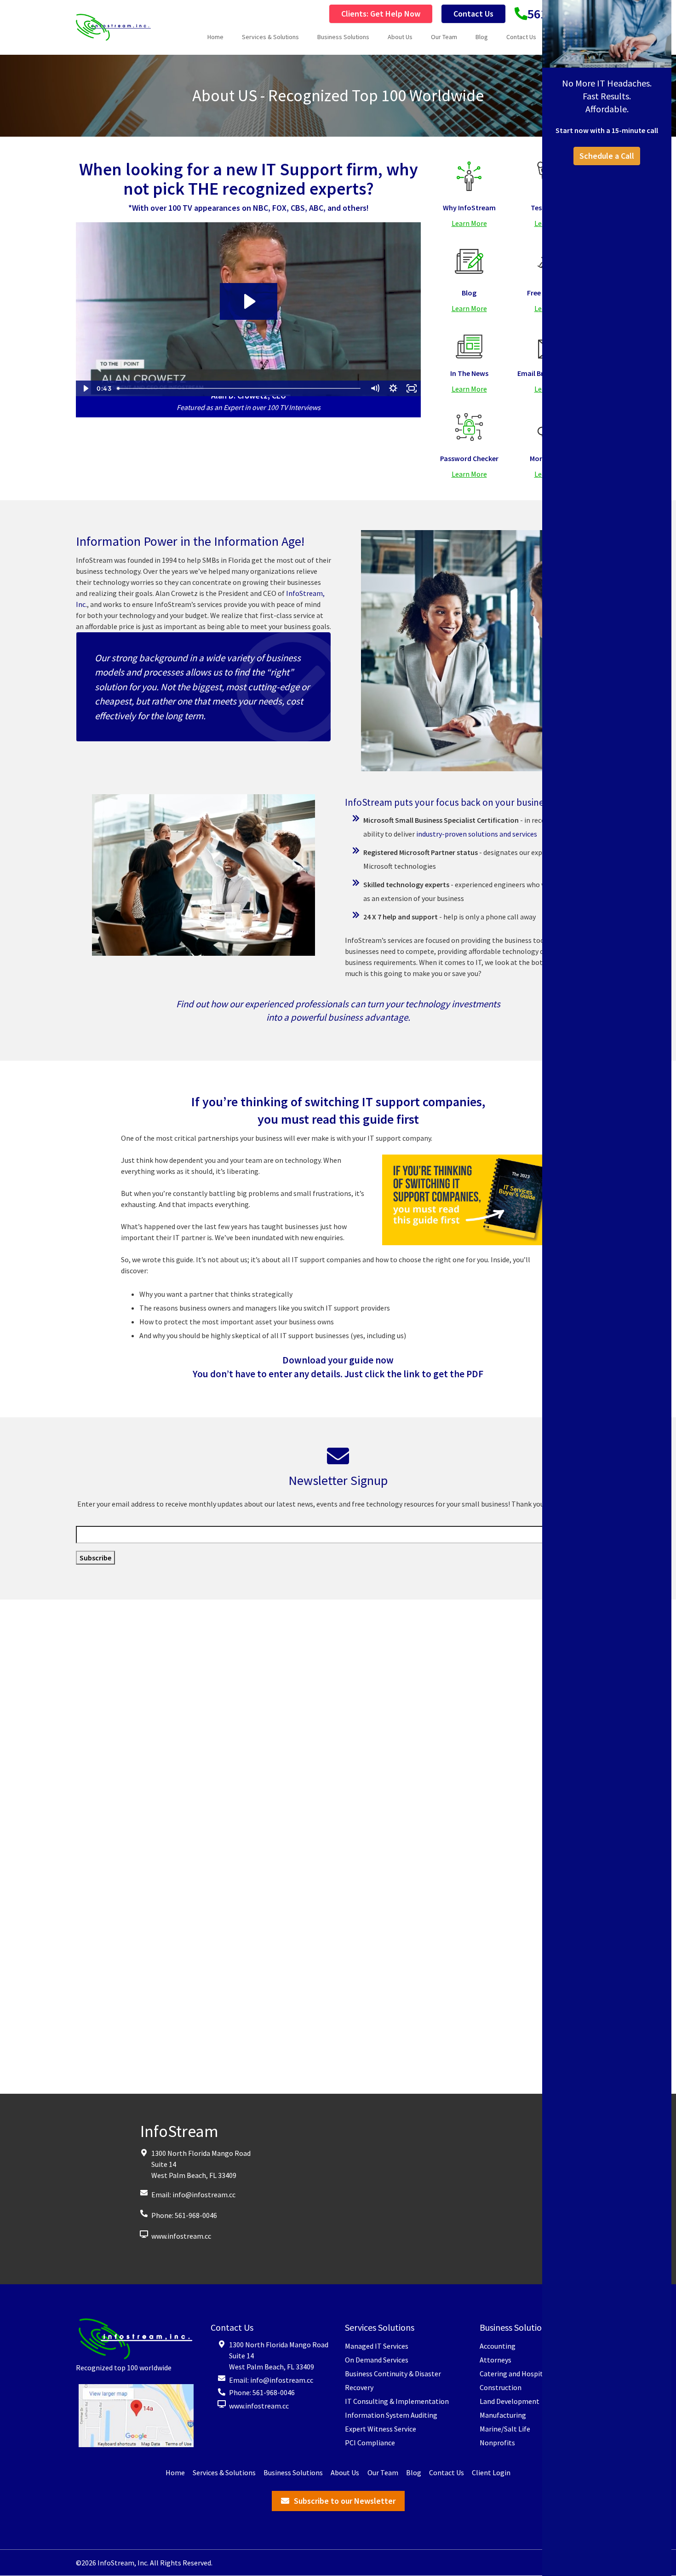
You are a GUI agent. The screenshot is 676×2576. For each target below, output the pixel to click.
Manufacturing (503, 2415)
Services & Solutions (270, 37)
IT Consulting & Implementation (397, 2402)
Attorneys (496, 2360)
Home (215, 37)
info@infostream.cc (204, 2195)
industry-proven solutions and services (477, 834)
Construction (501, 2388)
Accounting (498, 2346)
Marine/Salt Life (505, 2429)
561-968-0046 (196, 2215)
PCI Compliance (370, 2443)
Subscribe (95, 1558)
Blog (482, 37)
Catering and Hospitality (518, 2374)
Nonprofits (497, 2443)
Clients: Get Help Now (381, 14)
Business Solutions (343, 37)
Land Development (510, 2402)
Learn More (469, 223)
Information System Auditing (391, 2415)
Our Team (444, 37)
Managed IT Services (377, 2346)
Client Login (491, 2473)
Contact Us (473, 14)
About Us (400, 37)
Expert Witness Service (381, 2429)
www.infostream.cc (181, 2236)
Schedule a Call (607, 156)
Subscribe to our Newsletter (345, 2501)
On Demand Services (377, 2360)
